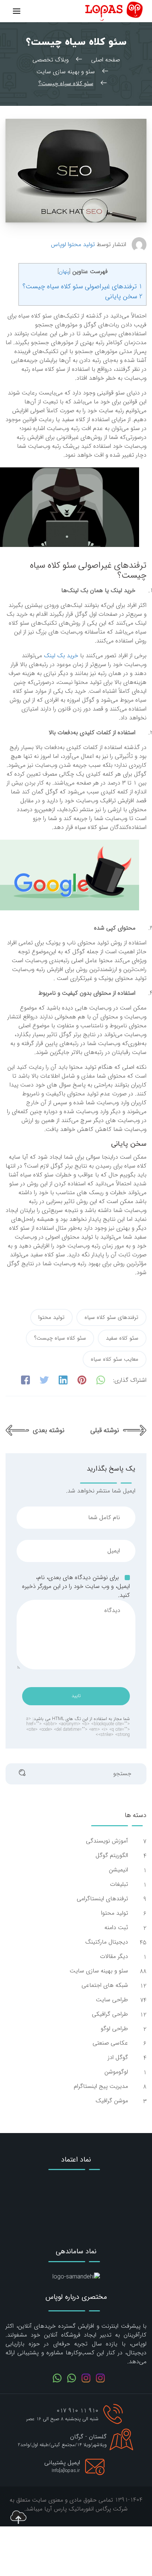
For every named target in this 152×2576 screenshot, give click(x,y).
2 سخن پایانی (124, 296)
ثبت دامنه (115, 1928)
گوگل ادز (117, 2058)
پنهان (64, 272)
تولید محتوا (51, 1317)
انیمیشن (118, 1870)
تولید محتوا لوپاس (73, 245)
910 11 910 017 (77, 2411)
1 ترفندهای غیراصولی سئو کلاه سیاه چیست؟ (82, 286)
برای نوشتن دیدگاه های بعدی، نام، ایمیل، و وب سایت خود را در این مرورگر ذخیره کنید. (76, 1586)
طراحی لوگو (113, 2029)
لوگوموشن (115, 2072)
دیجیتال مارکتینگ (106, 1942)
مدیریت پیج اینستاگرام (100, 2086)
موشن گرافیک (111, 2101)
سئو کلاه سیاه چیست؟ (60, 1338)
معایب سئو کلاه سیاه (115, 1359)
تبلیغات (118, 1884)
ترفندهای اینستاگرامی (101, 1899)
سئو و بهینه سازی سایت (98, 1971)
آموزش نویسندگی (106, 1841)
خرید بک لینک (61, 656)
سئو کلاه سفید (122, 1338)
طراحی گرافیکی (109, 2014)
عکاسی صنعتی (109, 2043)
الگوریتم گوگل (111, 1855)
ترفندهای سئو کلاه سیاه (111, 1317)
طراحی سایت (111, 2000)
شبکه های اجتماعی (104, 1985)
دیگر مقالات (113, 1957)
